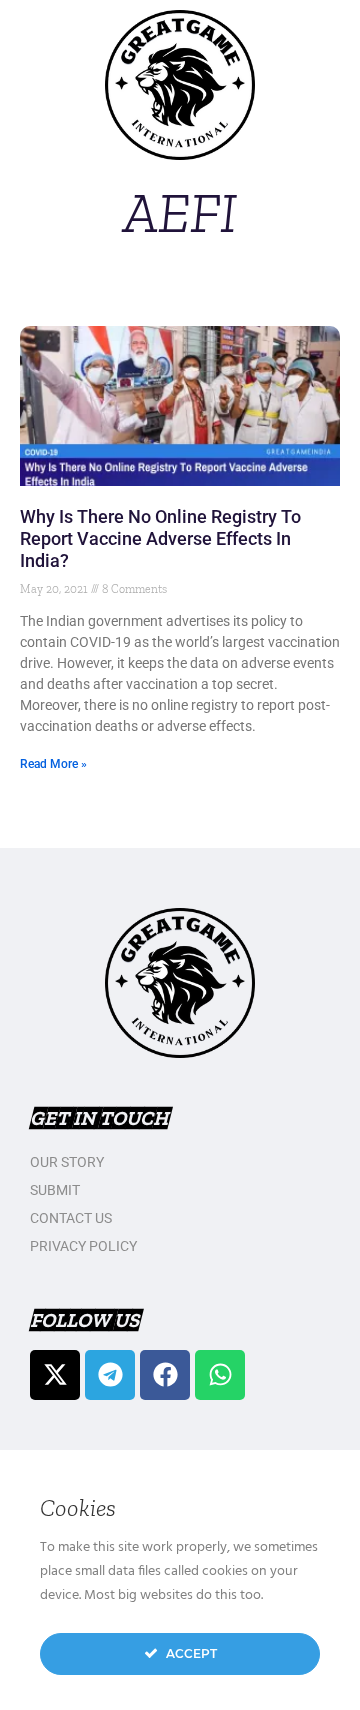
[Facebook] (165, 1375)
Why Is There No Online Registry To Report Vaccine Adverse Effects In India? (160, 538)
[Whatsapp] (220, 1375)
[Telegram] (110, 1375)
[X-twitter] (55, 1375)
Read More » (53, 764)
